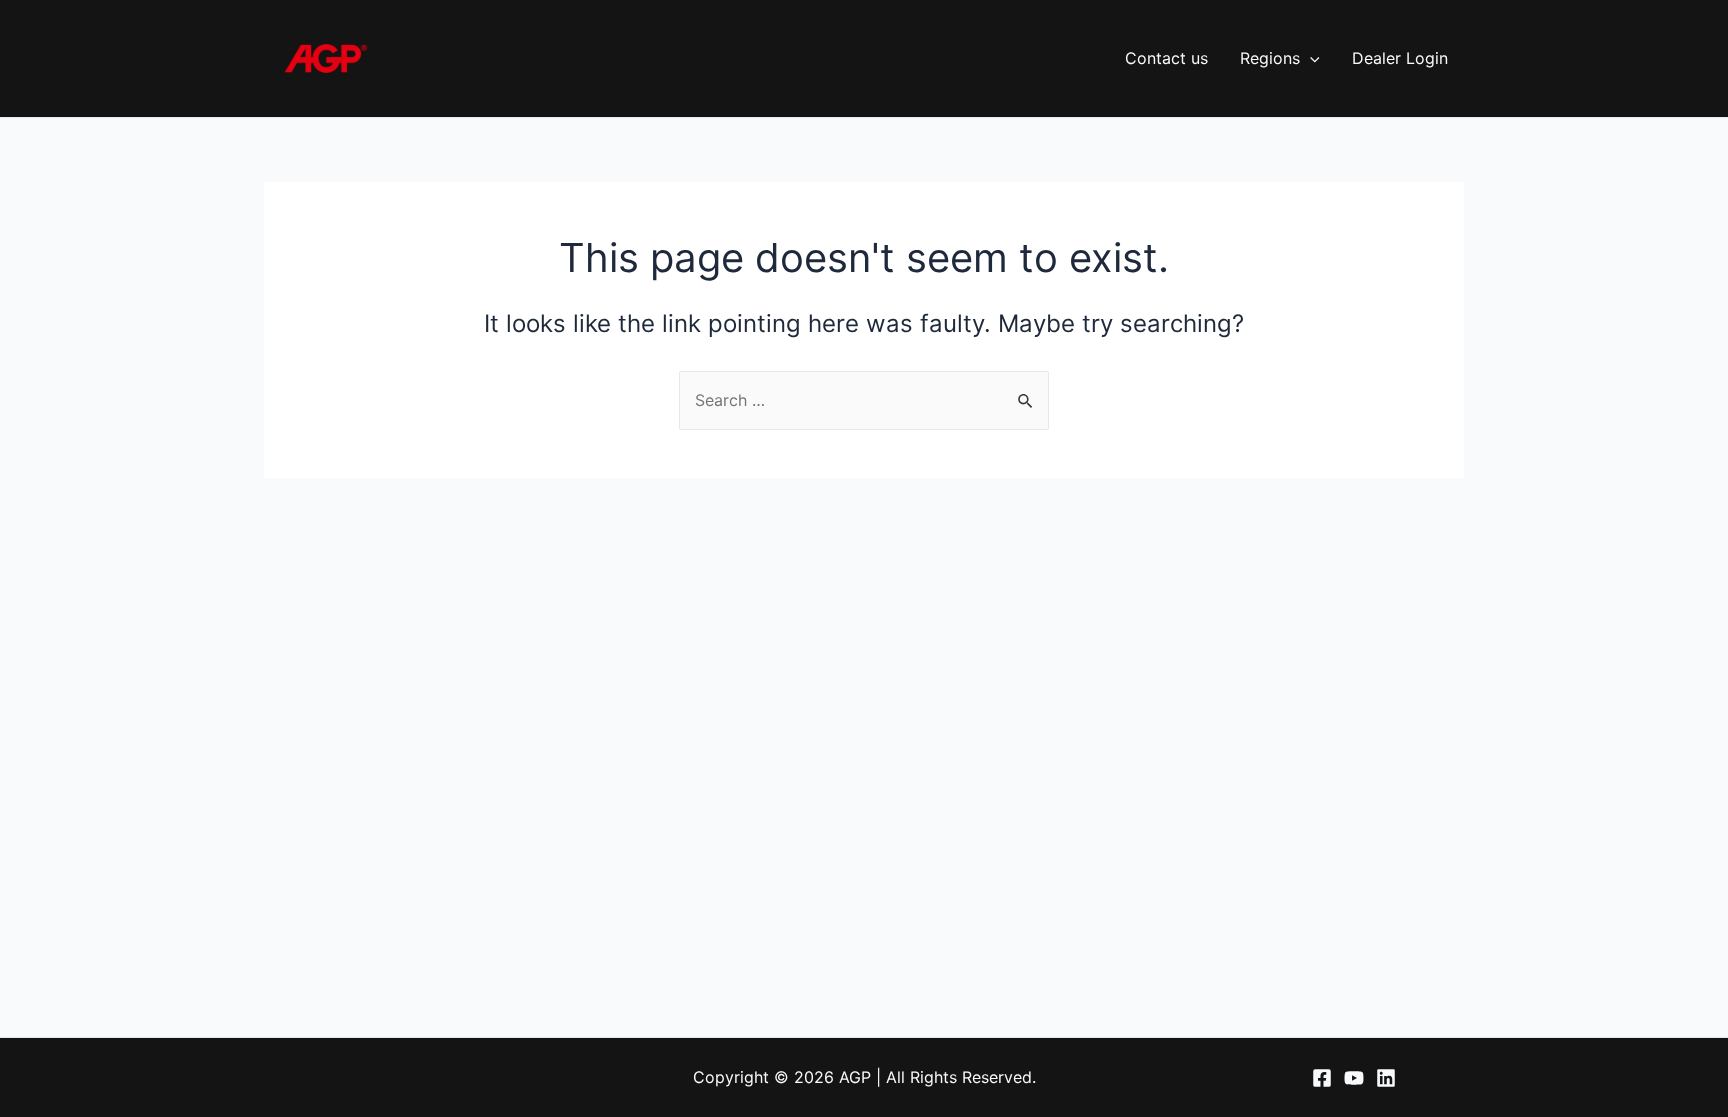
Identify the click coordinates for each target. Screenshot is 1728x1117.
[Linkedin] (1386, 1078)
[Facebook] (1322, 1078)
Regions (1270, 58)
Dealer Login (1400, 58)
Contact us (1166, 58)
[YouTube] (1354, 1078)
